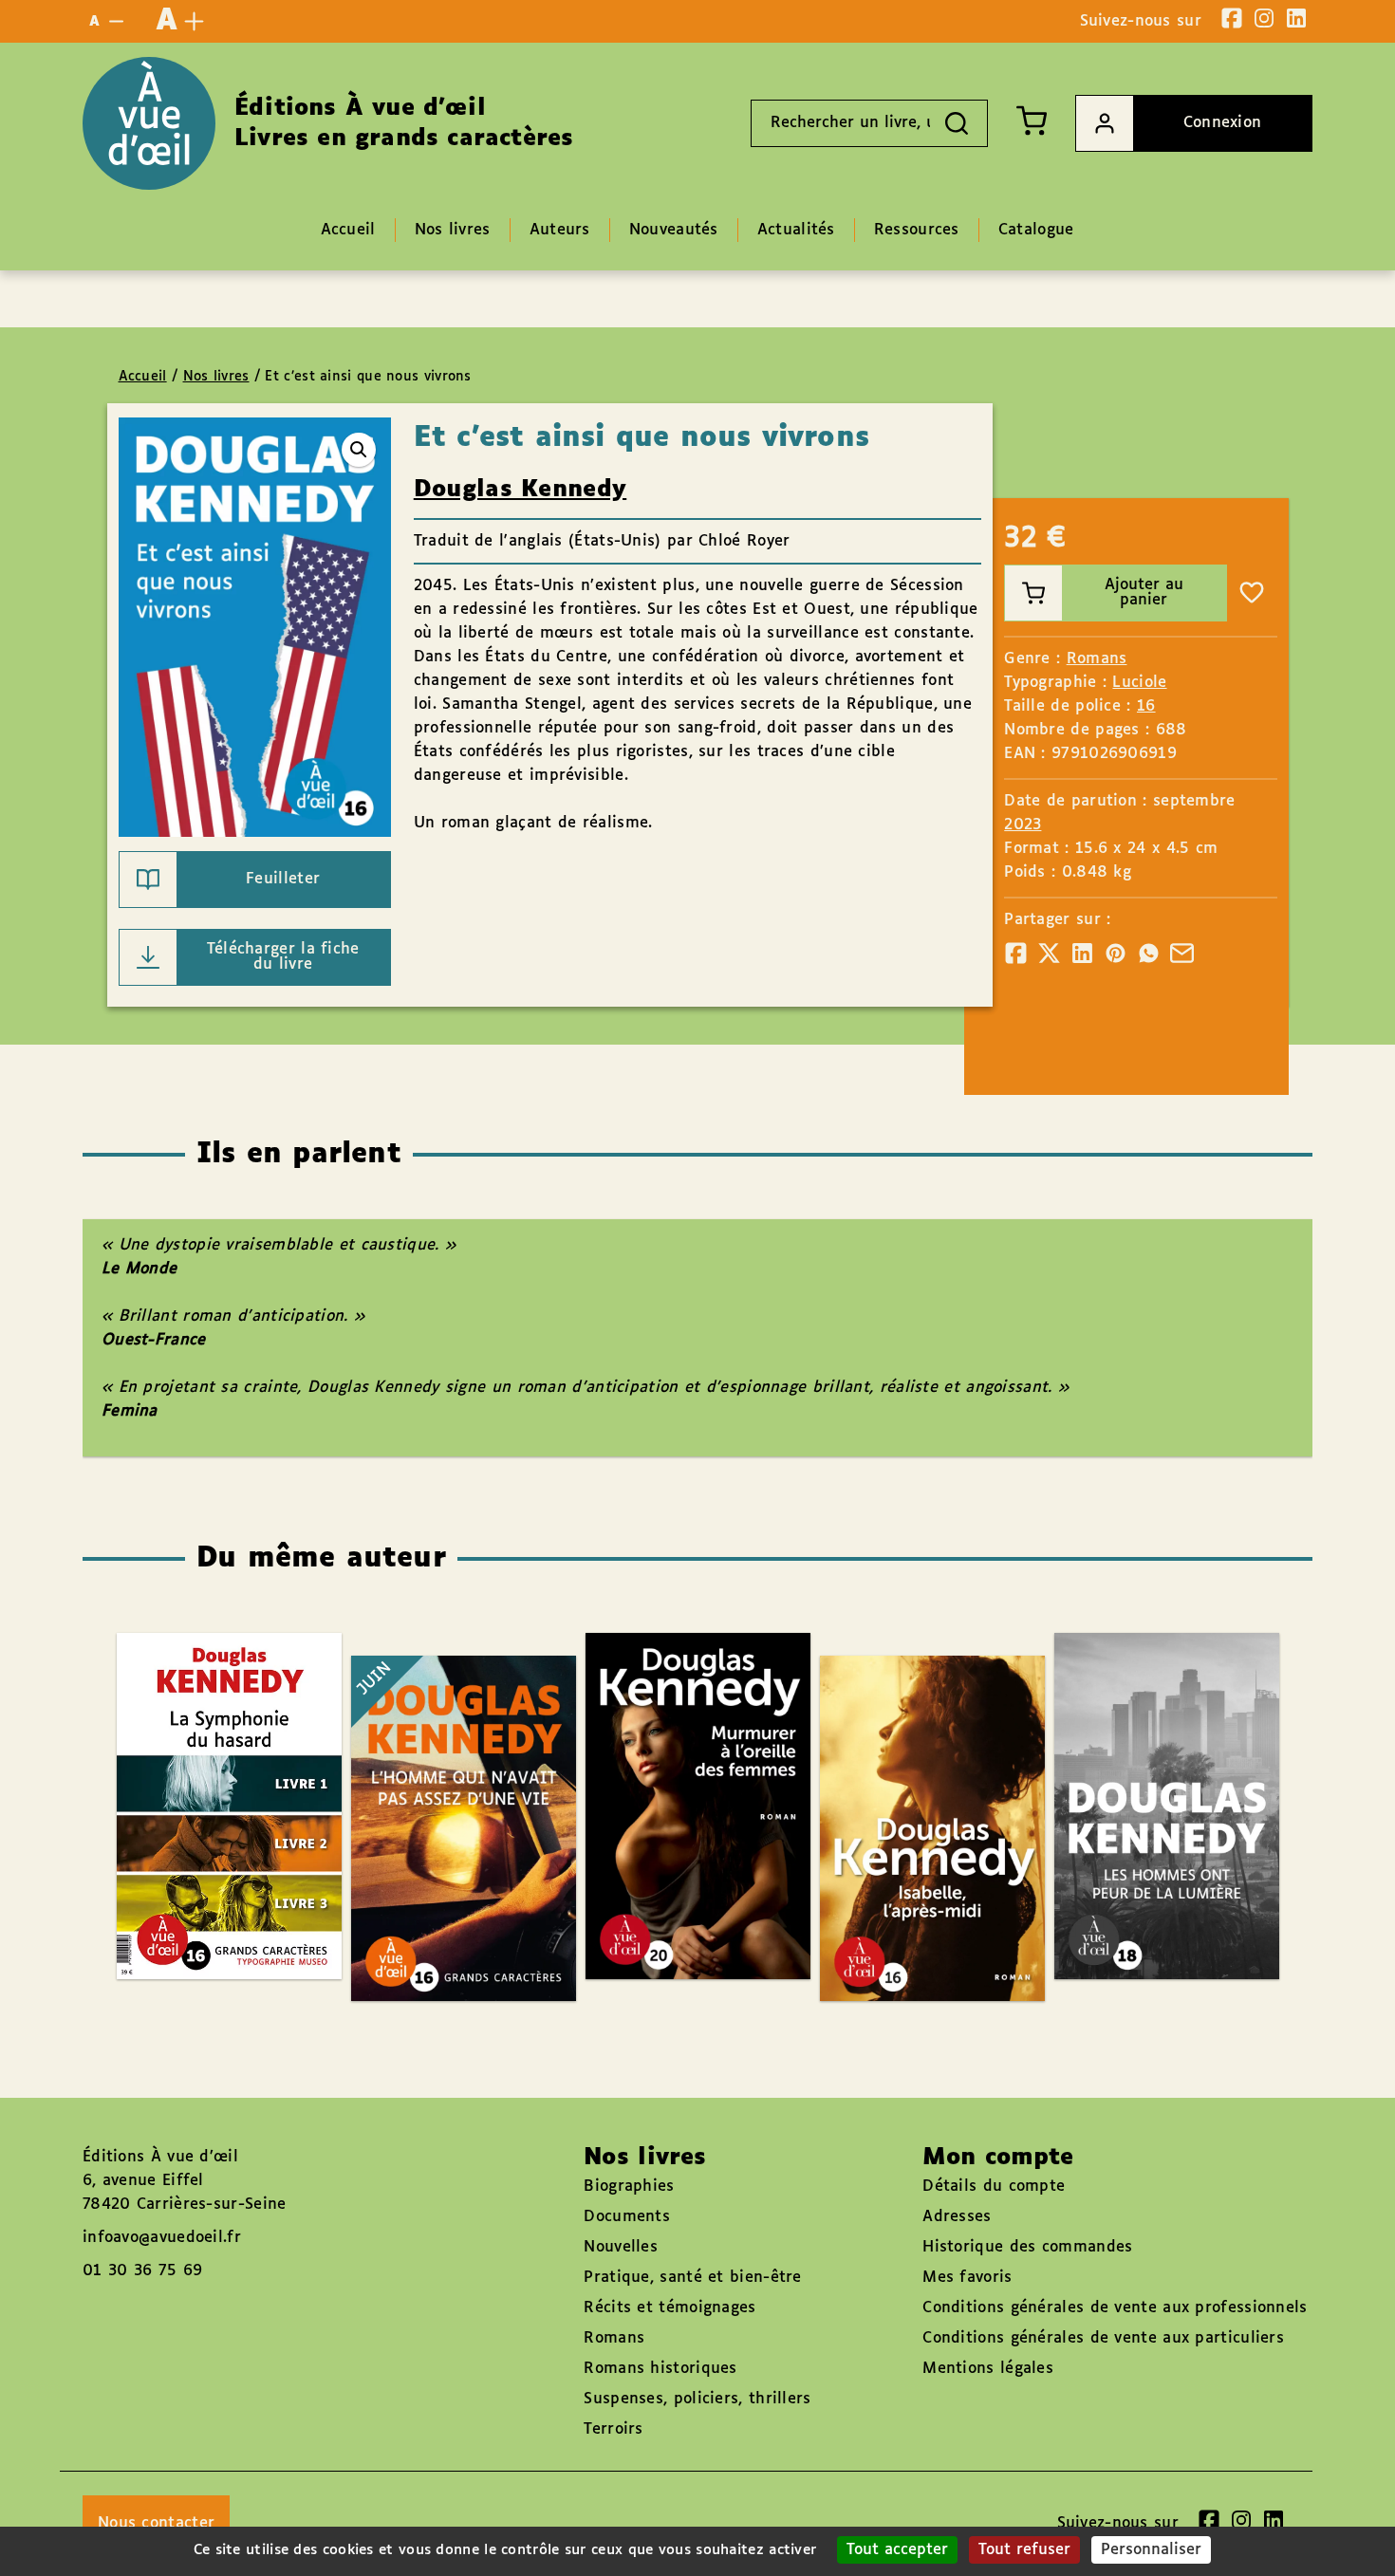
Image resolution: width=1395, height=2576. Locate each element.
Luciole (1139, 683)
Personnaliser (1151, 2550)
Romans (1097, 659)
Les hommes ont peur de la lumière (1147, 1751)
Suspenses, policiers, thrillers (697, 2399)
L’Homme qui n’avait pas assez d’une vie (444, 1774)
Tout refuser (1024, 2550)
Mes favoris (967, 2278)
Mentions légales (988, 2369)
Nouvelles (621, 2247)
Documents (627, 2217)
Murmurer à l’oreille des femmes (679, 1751)
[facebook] (1232, 18)
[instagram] (1264, 18)
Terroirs (613, 2429)
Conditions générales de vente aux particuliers (1103, 2338)
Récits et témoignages (670, 2308)
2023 (1023, 825)
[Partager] (1016, 953)
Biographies (629, 2187)
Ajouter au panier (1144, 593)
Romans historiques (660, 2369)
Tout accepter (897, 2550)
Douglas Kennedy (521, 490)
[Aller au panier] (1032, 120)
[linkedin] (1296, 18)
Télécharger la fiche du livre (283, 957)
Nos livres (216, 377)
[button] (359, 450)
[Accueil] (149, 123)
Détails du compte (994, 2187)
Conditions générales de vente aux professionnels (1115, 2308)
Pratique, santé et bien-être (692, 2278)
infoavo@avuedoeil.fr (162, 2238)
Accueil (143, 377)
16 (1146, 706)
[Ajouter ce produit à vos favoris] (1252, 593)
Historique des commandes (1027, 2247)
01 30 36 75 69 (142, 2271)
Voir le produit (1195, 1898)
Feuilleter (283, 879)
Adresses (957, 2217)
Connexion (1223, 123)
